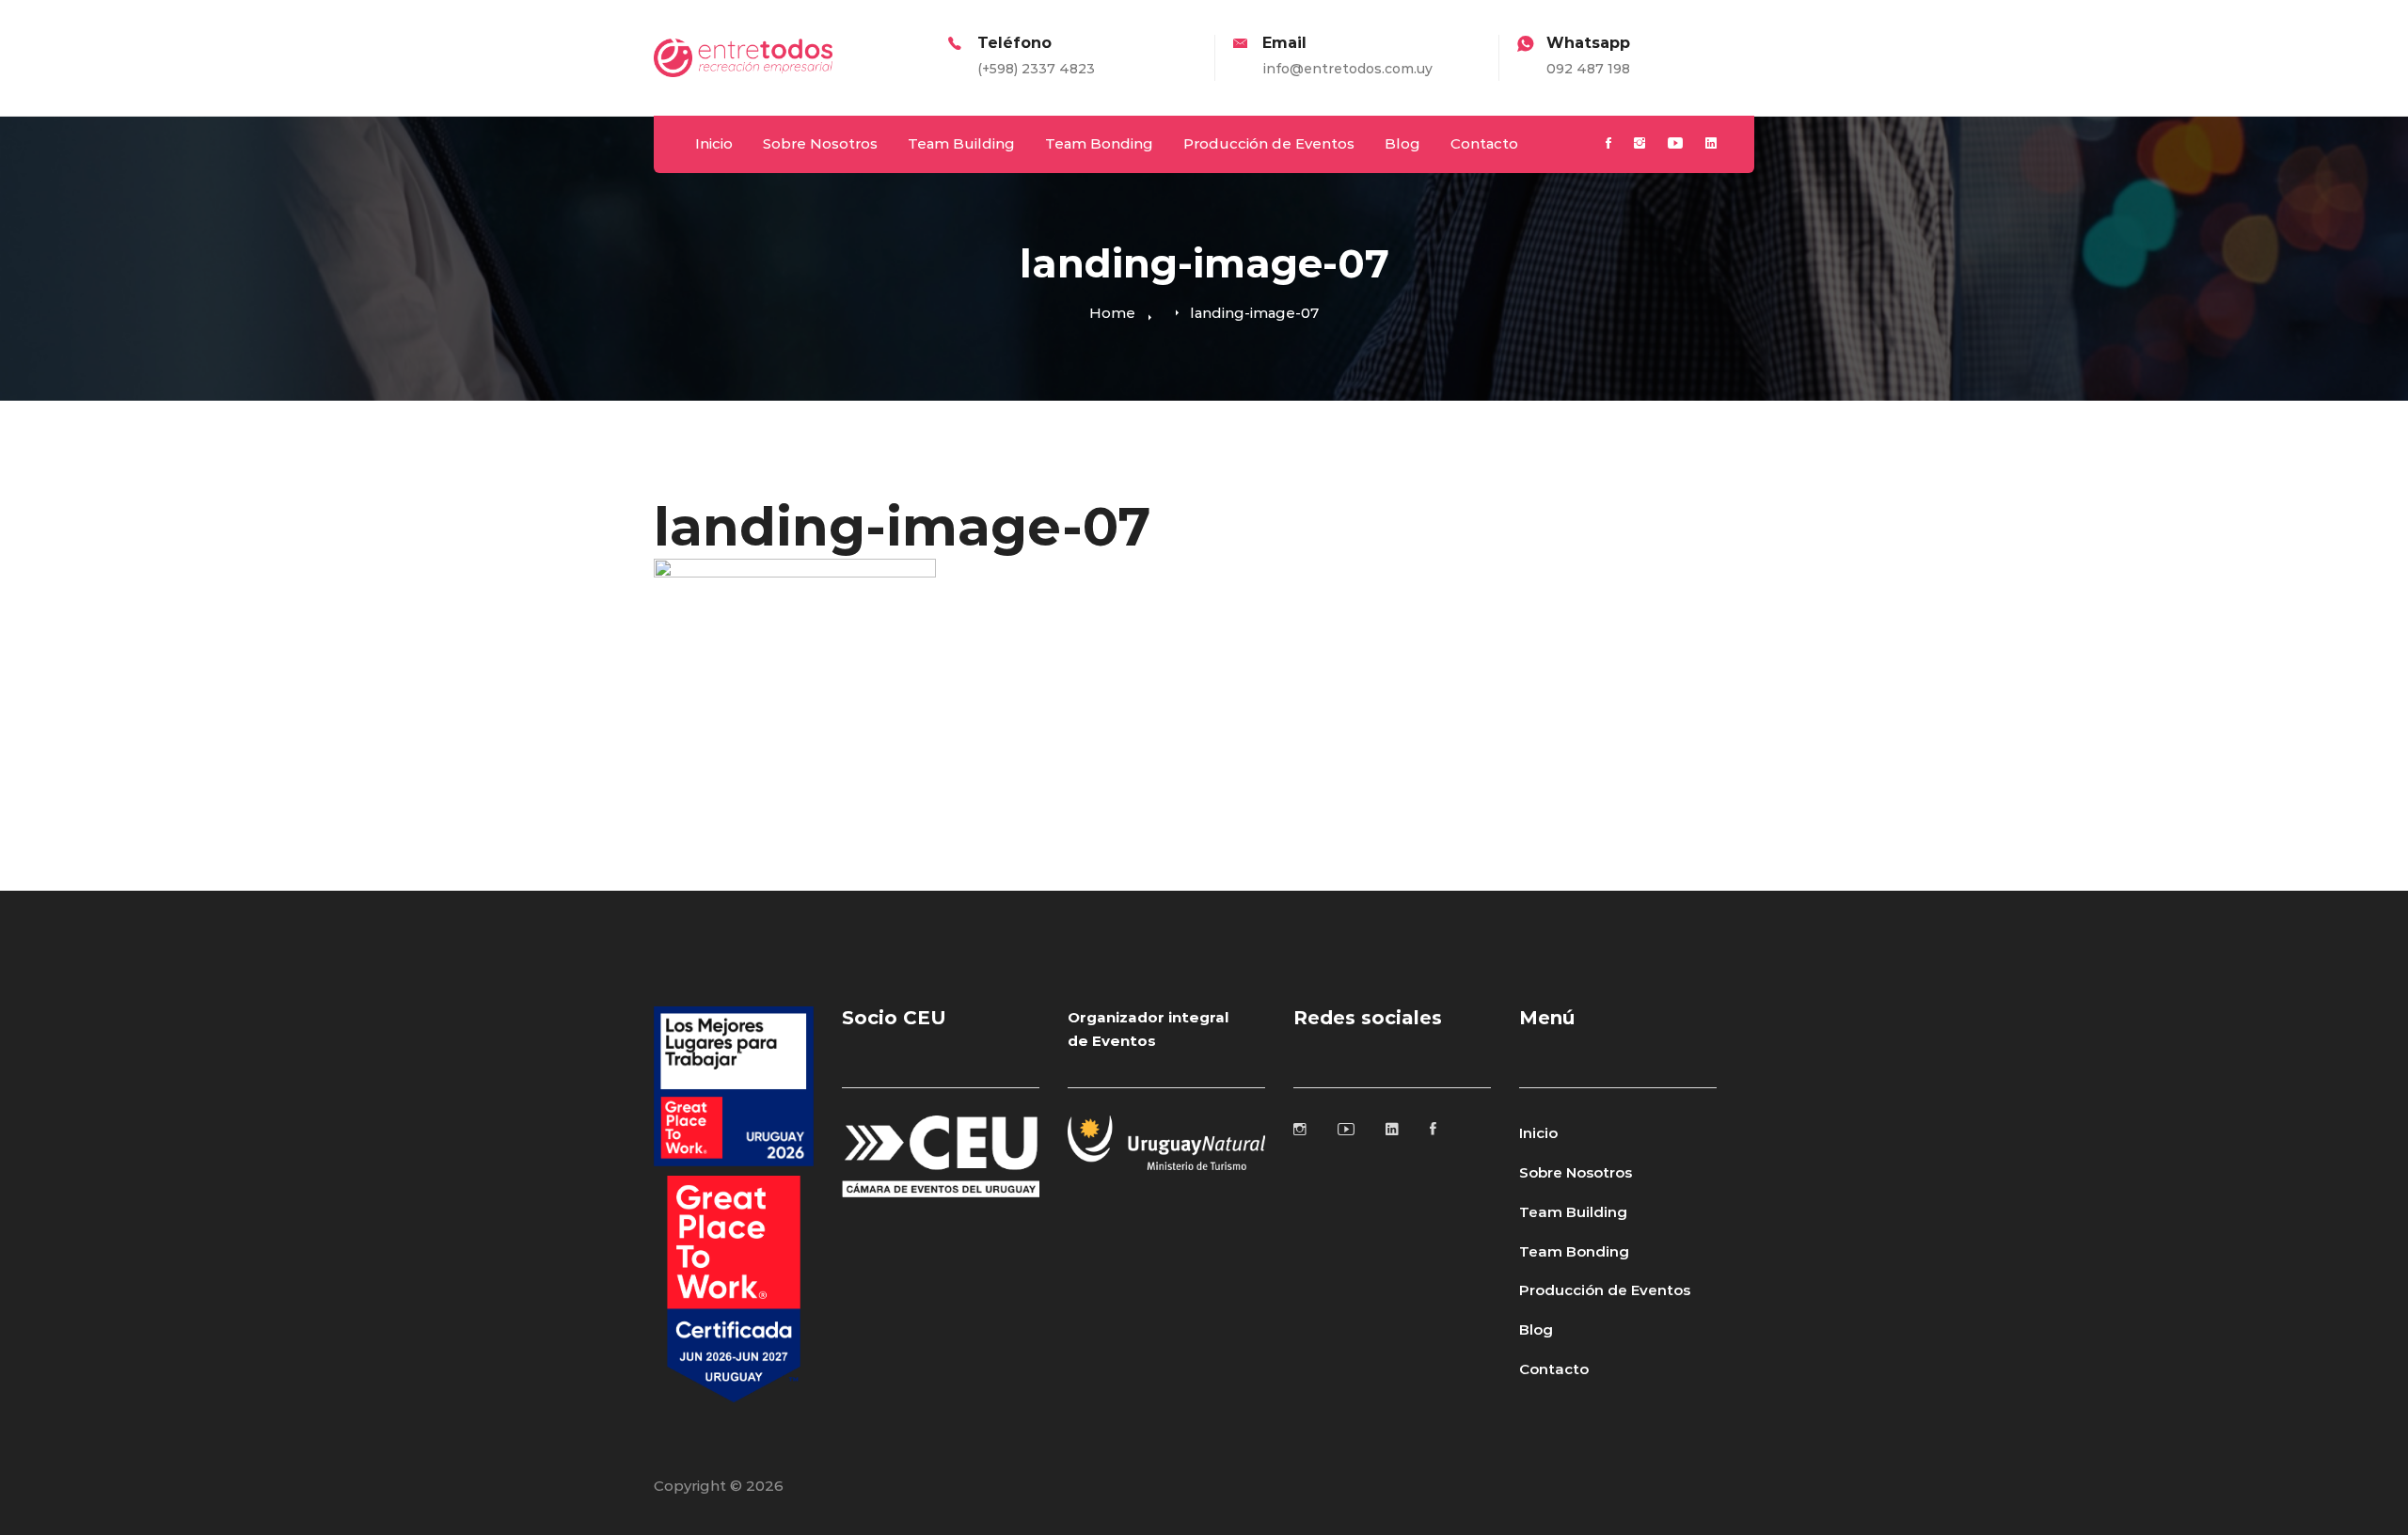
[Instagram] (1640, 144)
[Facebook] (1608, 144)
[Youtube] (1675, 144)
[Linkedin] (1711, 144)
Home (1112, 313)
